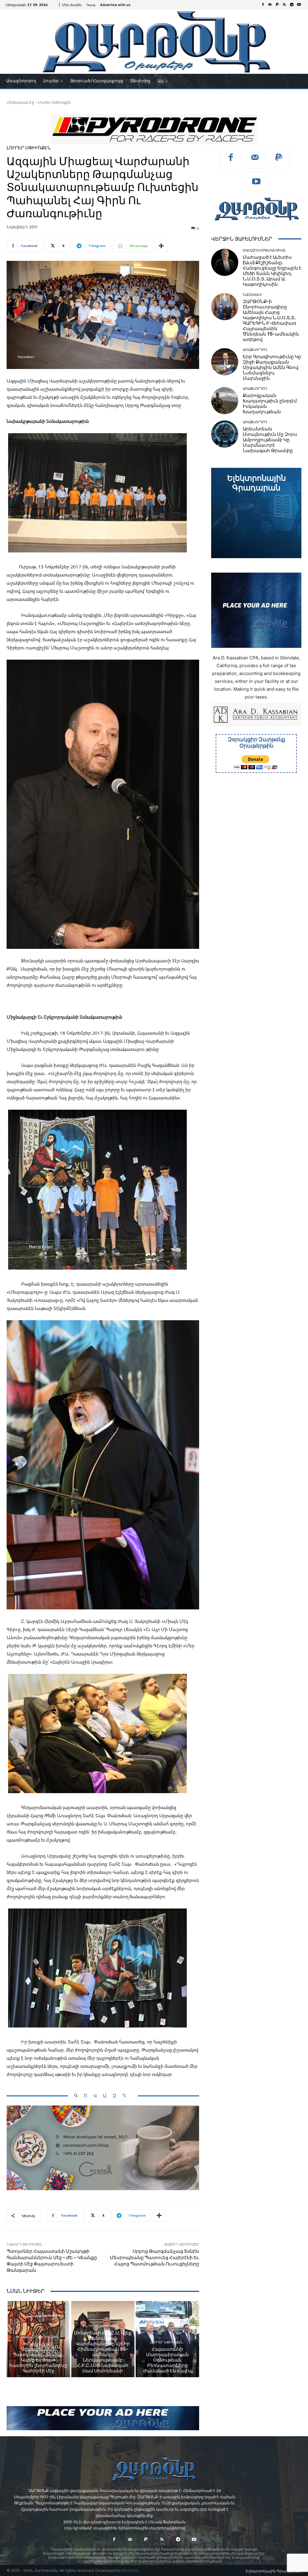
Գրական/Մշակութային (38, 2337)
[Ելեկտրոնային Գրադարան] (256, 513)
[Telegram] (292, 5)
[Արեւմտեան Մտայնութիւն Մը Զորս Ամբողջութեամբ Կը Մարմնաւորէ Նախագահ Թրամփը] (225, 434)
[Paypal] (277, 5)
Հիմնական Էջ (20, 102)
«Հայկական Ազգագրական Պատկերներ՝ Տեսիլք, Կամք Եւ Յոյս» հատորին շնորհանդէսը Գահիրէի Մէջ (38, 2357)
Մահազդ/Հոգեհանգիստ (264, 250)
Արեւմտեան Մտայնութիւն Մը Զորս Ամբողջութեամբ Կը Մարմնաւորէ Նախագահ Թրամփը (270, 440)
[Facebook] (263, 5)
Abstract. (130, 2570)
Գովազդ (103, 2096)
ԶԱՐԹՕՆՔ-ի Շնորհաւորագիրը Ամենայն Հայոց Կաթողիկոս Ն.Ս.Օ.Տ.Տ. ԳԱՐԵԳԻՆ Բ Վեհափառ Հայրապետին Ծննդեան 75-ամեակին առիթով (271, 320)
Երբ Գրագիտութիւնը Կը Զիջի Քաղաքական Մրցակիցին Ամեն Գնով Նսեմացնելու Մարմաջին (272, 367)
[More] (161, 246)
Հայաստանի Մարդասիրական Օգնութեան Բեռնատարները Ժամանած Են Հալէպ (168, 2360)
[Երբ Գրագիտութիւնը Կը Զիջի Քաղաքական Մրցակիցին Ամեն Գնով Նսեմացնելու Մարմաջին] (225, 362)
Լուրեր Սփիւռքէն (54, 102)
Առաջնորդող (255, 350)
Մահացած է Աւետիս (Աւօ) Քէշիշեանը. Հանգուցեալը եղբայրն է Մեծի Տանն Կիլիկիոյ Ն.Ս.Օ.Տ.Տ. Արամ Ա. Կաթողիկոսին (272, 271)
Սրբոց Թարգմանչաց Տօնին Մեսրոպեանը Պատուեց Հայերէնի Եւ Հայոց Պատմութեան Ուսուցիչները (155, 2258)
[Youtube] (299, 5)
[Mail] (270, 5)
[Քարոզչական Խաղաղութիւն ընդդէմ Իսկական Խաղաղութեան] (225, 401)
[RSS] (285, 5)
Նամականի (253, 295)
